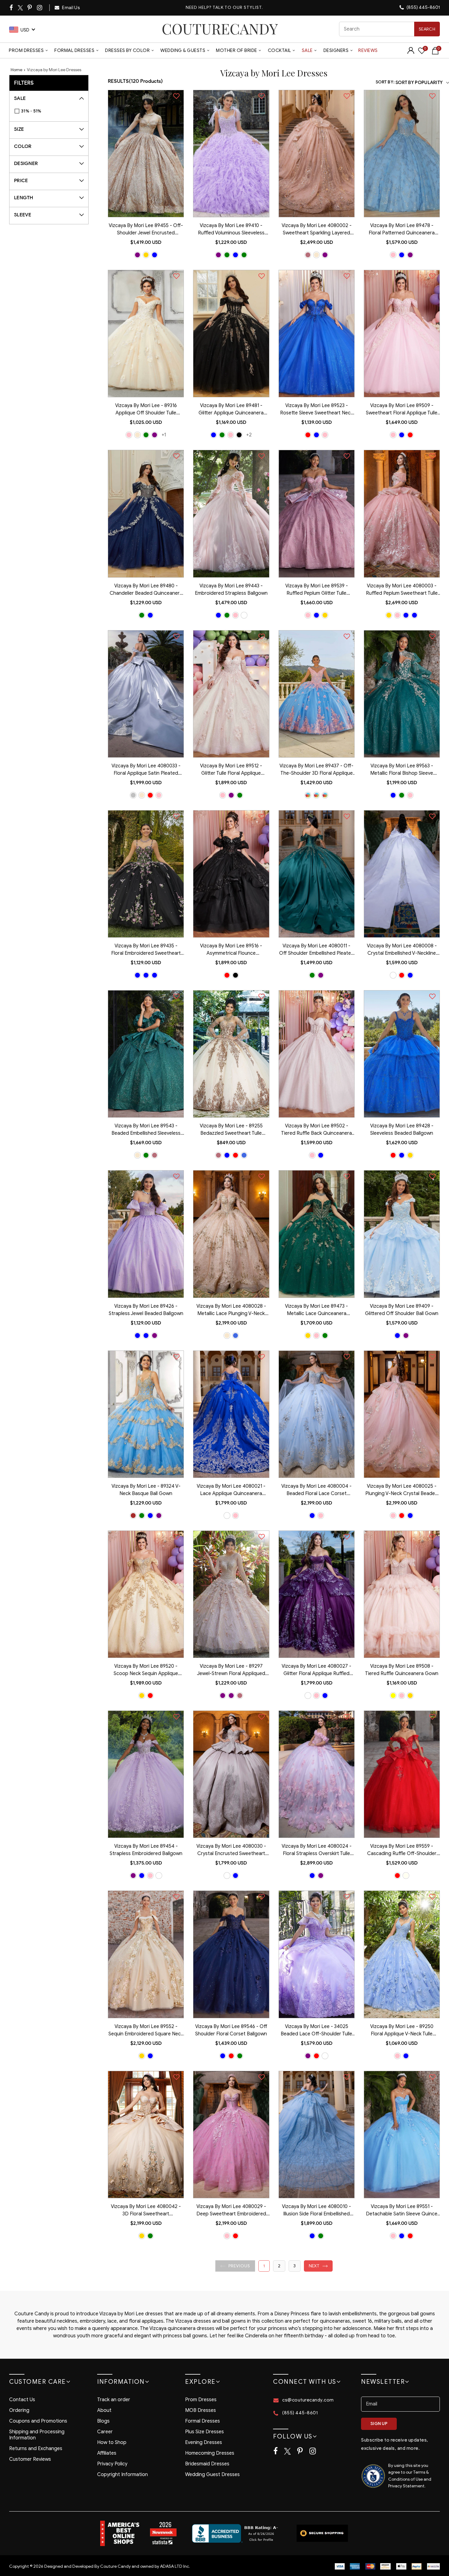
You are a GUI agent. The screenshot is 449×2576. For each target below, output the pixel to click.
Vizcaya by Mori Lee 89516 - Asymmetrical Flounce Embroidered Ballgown (231, 950)
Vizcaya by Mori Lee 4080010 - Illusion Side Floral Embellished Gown (316, 2211)
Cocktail (279, 50)
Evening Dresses (204, 2442)
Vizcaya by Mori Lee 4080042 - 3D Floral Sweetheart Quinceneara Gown (146, 2211)
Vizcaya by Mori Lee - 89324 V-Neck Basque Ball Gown (146, 1490)
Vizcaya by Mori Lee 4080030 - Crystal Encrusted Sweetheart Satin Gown (231, 1850)
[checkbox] (52, 111)
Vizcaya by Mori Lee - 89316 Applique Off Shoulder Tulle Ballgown (146, 410)
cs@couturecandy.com (308, 2400)
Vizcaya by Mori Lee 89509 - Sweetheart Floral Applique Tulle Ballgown (402, 410)
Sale (307, 50)
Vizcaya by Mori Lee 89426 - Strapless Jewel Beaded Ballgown (146, 1310)
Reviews (368, 50)
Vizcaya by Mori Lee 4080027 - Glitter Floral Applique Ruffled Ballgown (316, 1670)
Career (105, 2432)
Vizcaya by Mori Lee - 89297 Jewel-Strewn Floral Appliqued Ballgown (231, 1670)
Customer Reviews (30, 2459)
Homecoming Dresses (210, 2453)
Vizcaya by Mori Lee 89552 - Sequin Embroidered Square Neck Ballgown (146, 2031)
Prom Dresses (26, 50)
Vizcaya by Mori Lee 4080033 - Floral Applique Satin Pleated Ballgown (146, 770)
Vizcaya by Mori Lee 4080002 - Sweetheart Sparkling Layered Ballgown (317, 230)
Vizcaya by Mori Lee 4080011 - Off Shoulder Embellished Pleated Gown (317, 950)
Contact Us (22, 2400)
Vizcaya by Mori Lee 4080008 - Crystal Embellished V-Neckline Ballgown (402, 950)
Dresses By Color (127, 50)
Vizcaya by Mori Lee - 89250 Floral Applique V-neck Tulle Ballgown (402, 2031)
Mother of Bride (237, 50)
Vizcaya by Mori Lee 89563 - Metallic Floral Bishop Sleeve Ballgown (402, 770)
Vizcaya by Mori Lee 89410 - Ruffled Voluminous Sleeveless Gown (231, 230)
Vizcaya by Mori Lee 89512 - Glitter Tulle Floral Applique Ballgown (231, 770)
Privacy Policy (112, 2464)
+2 (249, 435)
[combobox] (389, 29)
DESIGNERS (336, 50)
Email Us (71, 8)
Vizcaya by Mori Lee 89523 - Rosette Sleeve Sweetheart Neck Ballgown (317, 410)
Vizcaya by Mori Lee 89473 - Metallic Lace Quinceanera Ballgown (316, 1310)
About (104, 2410)
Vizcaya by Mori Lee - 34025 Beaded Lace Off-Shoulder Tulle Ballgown (316, 2031)
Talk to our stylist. (238, 7)
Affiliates (107, 2453)
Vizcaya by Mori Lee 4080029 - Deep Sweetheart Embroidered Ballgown (231, 2211)
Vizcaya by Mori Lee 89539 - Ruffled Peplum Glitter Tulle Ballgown (317, 590)
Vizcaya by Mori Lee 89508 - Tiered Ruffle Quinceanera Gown (402, 1670)
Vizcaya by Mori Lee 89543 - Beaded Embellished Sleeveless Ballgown (146, 1130)
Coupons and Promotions (38, 2421)
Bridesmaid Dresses (207, 2464)
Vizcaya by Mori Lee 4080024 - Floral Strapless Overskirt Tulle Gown (317, 1850)
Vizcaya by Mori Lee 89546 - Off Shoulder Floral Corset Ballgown (231, 2030)
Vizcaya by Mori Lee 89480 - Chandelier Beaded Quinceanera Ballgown (146, 590)
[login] (411, 52)
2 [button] (279, 2266)
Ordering (19, 2410)
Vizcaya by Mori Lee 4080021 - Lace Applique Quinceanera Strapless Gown (231, 1490)
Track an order (114, 2400)
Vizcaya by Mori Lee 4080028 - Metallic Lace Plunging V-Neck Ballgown (231, 1310)
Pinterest (30, 8)
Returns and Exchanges (36, 2449)
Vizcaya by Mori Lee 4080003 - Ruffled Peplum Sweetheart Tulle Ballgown (402, 590)
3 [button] (295, 2266)
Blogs (103, 2421)
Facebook (12, 8)
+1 (164, 435)
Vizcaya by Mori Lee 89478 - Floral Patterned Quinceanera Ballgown (402, 230)
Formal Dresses (74, 50)
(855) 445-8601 (423, 7)
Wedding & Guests (183, 50)
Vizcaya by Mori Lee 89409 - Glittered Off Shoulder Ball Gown (402, 1310)
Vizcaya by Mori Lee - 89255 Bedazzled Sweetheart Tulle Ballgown (231, 1130)
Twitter (21, 8)
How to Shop (112, 2442)
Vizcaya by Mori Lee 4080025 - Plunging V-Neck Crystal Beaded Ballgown (402, 1490)
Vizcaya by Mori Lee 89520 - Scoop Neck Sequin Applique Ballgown (146, 1670)
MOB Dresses (201, 2410)
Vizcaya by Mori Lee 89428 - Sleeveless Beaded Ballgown (402, 1130)
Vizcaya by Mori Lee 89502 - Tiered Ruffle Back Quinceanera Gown (316, 1130)
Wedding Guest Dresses (212, 2475)
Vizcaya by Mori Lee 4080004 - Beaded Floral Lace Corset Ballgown (316, 1490)
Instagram (40, 8)
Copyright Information (122, 2475)
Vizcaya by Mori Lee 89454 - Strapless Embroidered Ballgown (146, 1850)
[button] (235, 2266)
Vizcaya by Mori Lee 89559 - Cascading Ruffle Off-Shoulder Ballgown (402, 1850)
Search (427, 29)
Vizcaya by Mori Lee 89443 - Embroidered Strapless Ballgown (231, 590)
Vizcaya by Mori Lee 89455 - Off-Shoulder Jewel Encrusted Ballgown (146, 230)
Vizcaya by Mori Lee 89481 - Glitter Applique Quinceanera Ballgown (231, 410)
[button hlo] (137, 255)
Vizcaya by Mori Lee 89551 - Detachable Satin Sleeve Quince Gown (402, 2211)
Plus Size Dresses (204, 2432)
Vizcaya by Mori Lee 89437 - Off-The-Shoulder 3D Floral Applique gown (316, 770)
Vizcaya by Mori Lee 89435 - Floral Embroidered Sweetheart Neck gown (146, 950)
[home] (220, 29)
